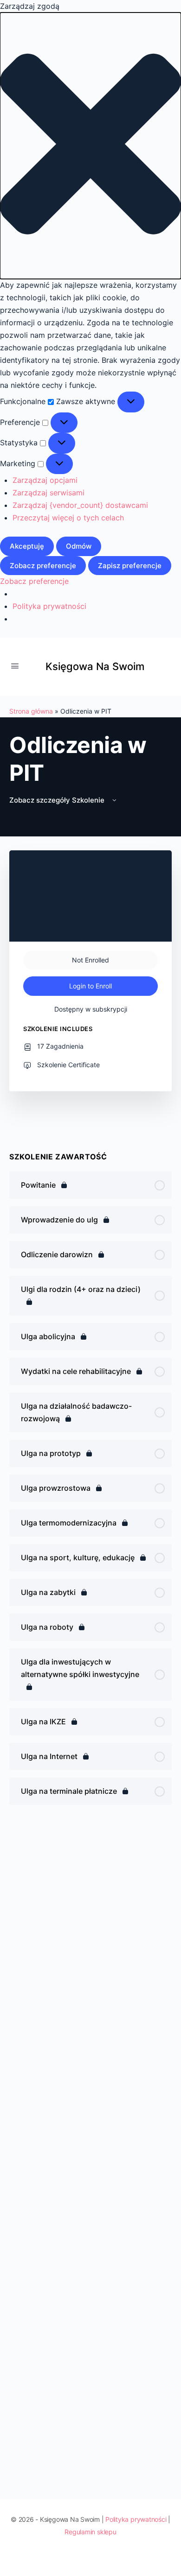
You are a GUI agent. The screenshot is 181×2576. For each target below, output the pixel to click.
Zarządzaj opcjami (45, 480)
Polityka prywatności (49, 606)
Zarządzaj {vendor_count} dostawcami (80, 505)
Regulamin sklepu (90, 2532)
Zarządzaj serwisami (48, 493)
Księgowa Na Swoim (95, 666)
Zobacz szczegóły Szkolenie (58, 800)
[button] (90, 146)
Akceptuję (27, 546)
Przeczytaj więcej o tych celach (68, 518)
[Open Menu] (15, 666)
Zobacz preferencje (43, 566)
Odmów (79, 546)
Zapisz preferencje (130, 566)
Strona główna (31, 711)
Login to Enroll (90, 986)
